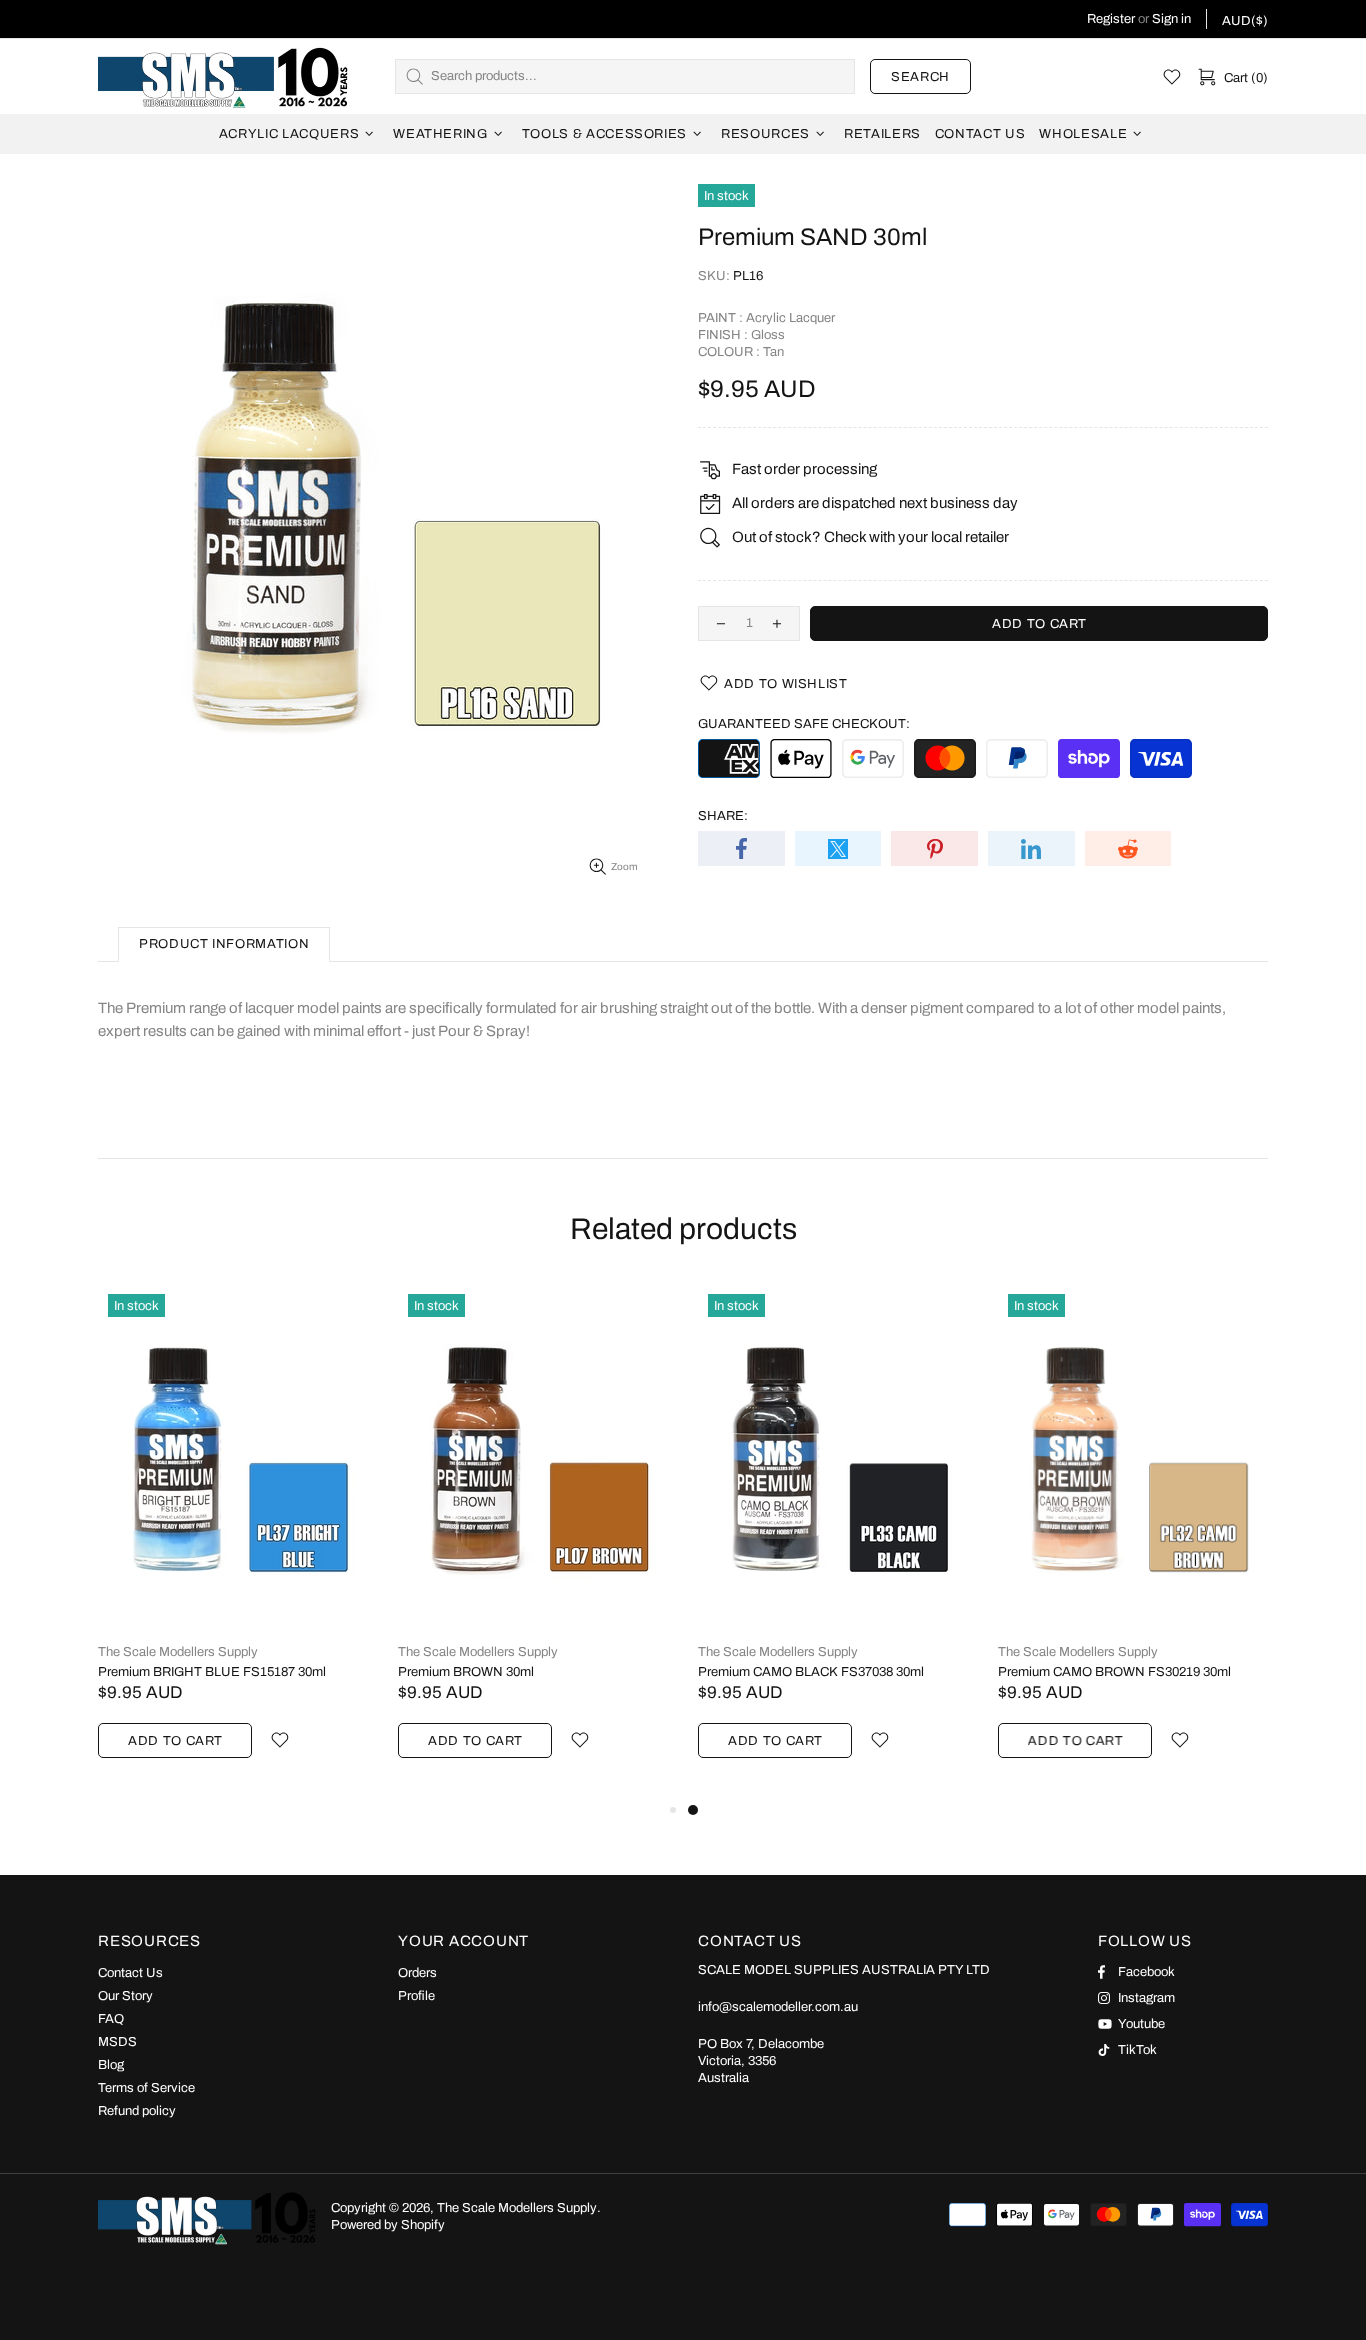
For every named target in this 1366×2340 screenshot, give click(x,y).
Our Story (125, 1996)
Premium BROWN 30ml (466, 1672)
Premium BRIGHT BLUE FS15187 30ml (212, 1672)
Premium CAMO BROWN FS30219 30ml (1114, 1672)
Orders (417, 1973)
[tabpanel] (833, 1541)
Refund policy (137, 2111)
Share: (723, 816)
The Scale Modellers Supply (223, 76)
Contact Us (130, 1973)
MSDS (117, 2042)
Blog (111, 2065)
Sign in (1171, 19)
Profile (416, 1996)
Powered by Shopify (388, 2225)
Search (920, 77)
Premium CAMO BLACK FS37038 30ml (811, 1672)
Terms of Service (146, 2088)
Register (1111, 19)
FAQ (111, 2019)
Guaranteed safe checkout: (804, 724)
